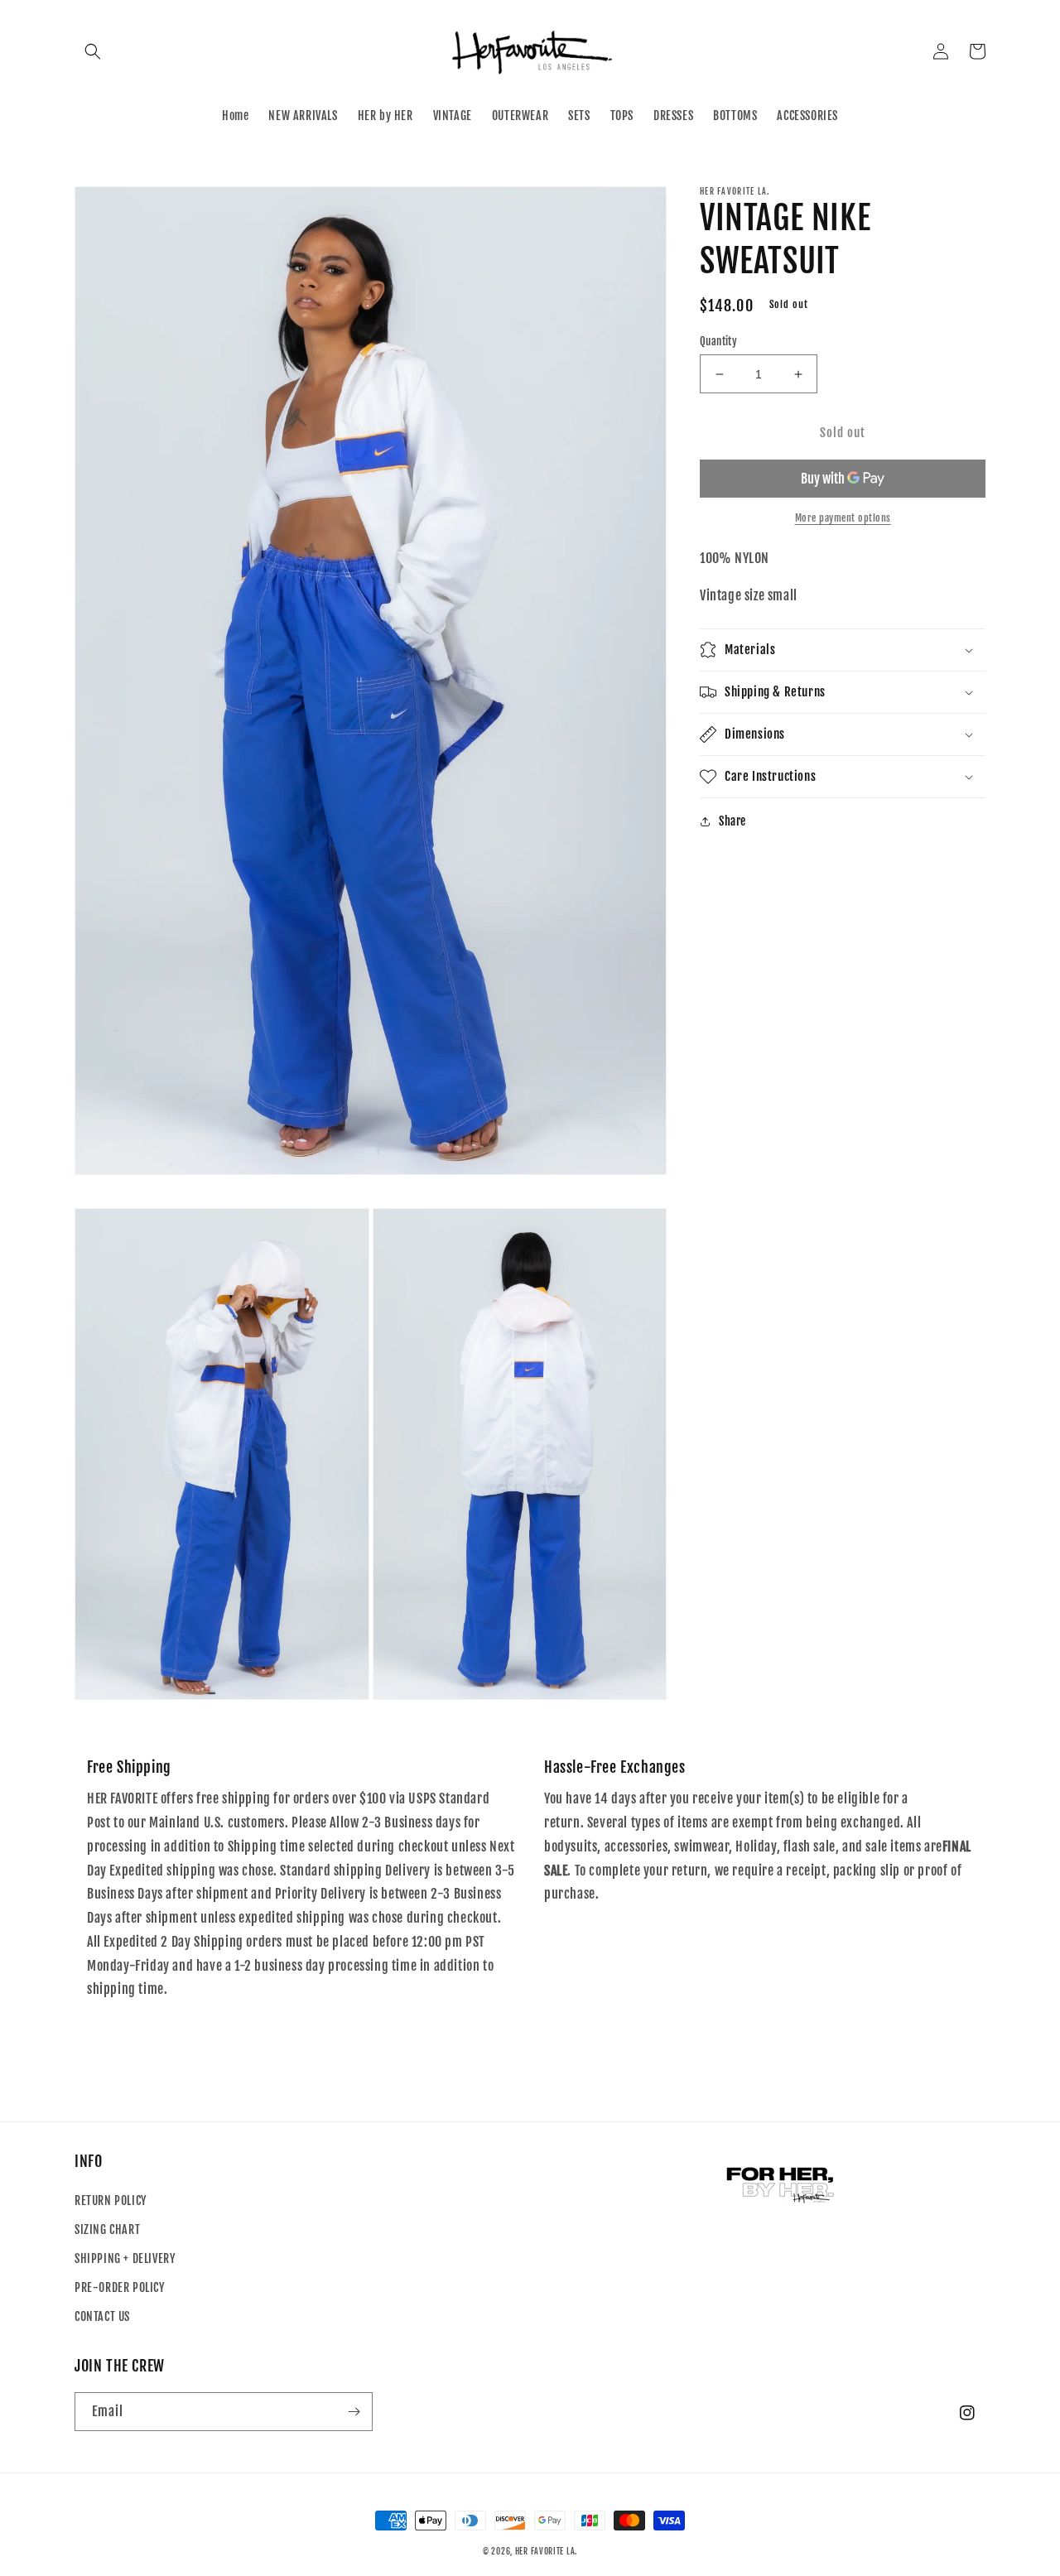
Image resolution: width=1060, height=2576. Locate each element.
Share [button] (732, 821)
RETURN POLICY (111, 2200)
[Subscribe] (354, 2412)
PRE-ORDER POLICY (120, 2287)
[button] (93, 51)
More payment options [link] (843, 518)
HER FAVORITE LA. (546, 2551)
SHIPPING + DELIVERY (125, 2258)
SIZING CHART (107, 2229)
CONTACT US (102, 2316)
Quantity (718, 341)
